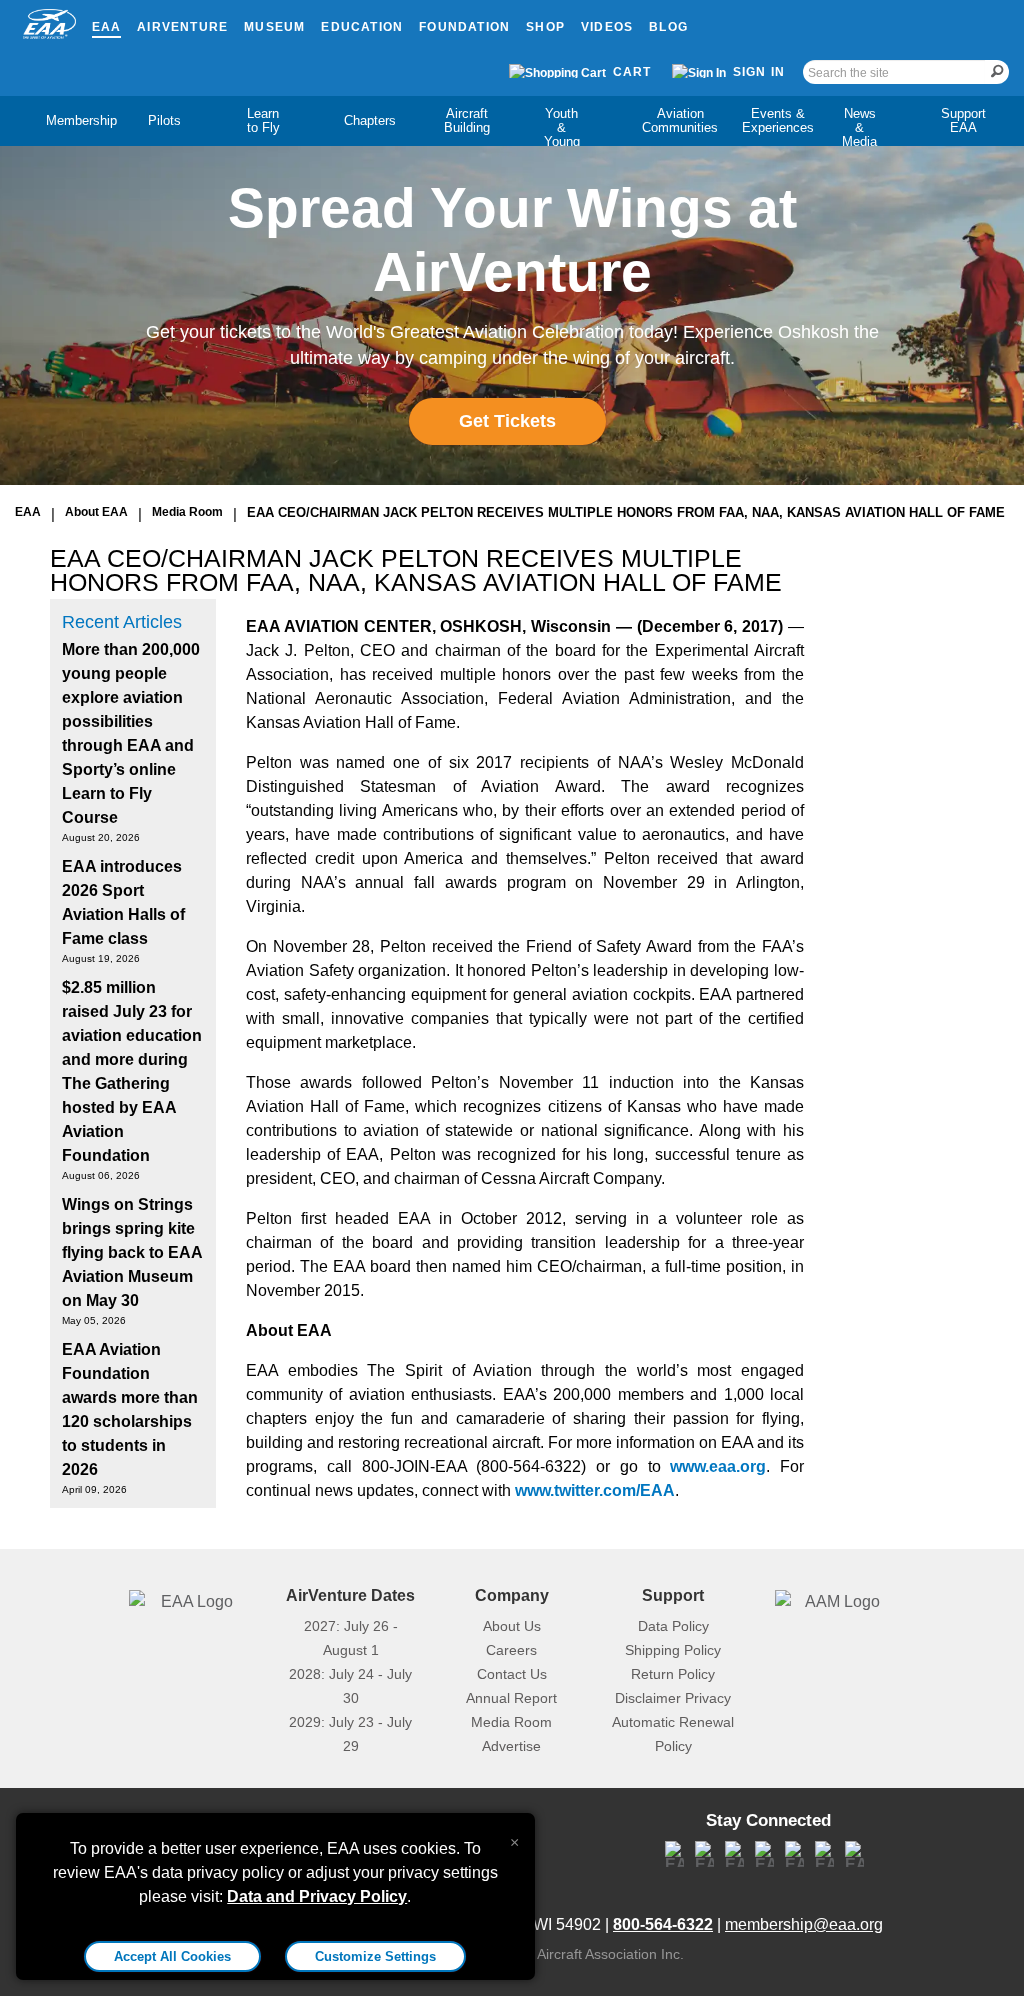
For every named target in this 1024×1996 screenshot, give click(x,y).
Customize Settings (375, 1956)
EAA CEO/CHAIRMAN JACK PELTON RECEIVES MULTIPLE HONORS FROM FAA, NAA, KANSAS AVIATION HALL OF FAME (626, 512)
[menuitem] (64, 121)
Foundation (464, 27)
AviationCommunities (680, 120)
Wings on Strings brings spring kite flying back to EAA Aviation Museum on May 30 (132, 1252)
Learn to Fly (263, 120)
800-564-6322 (663, 1924)
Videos (607, 27)
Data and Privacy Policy (317, 1896)
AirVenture (182, 27)
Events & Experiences (778, 120)
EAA (107, 27)
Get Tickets (507, 421)
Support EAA (963, 120)
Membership (81, 120)
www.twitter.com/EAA (595, 1490)
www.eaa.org (718, 1466)
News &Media (859, 127)
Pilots (164, 120)
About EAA (96, 512)
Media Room (187, 512)
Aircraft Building (467, 120)
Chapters (370, 120)
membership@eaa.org (804, 1924)
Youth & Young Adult (562, 134)
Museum (274, 27)
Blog (668, 27)
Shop (545, 27)
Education (362, 27)
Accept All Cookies (172, 1956)
